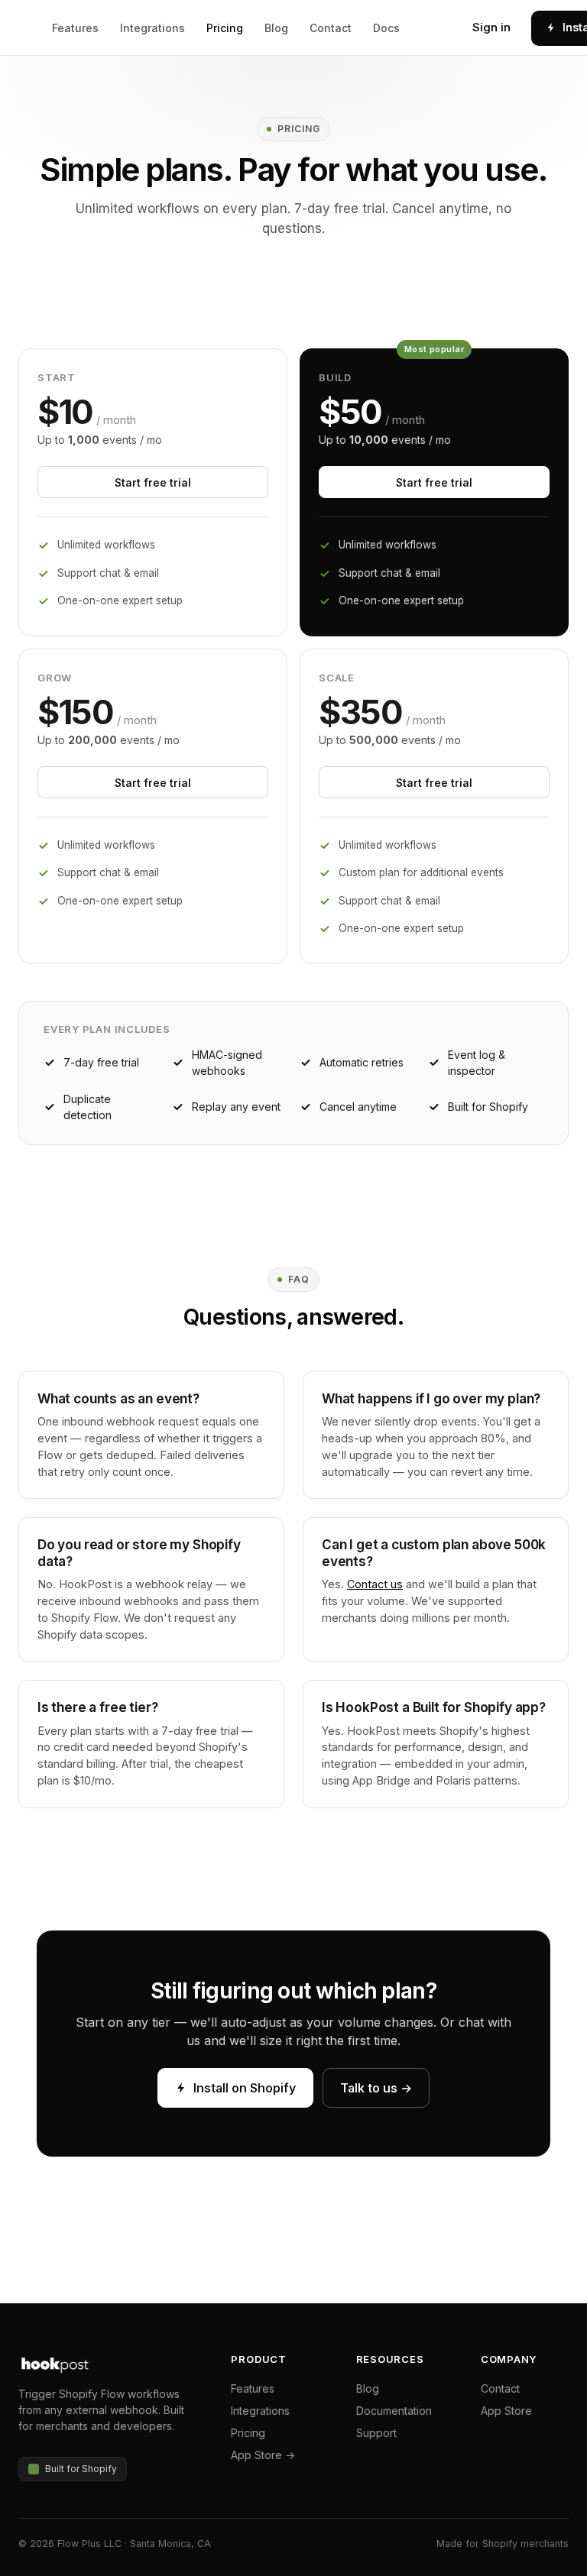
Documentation (394, 2411)
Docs (386, 28)
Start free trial (153, 482)
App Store (506, 2411)
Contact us (375, 1584)
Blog (276, 28)
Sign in (491, 27)
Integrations (152, 28)
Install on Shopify (245, 2088)
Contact (331, 28)
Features (75, 28)
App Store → (263, 2455)
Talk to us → (376, 2088)
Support (376, 2433)
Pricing (225, 28)
